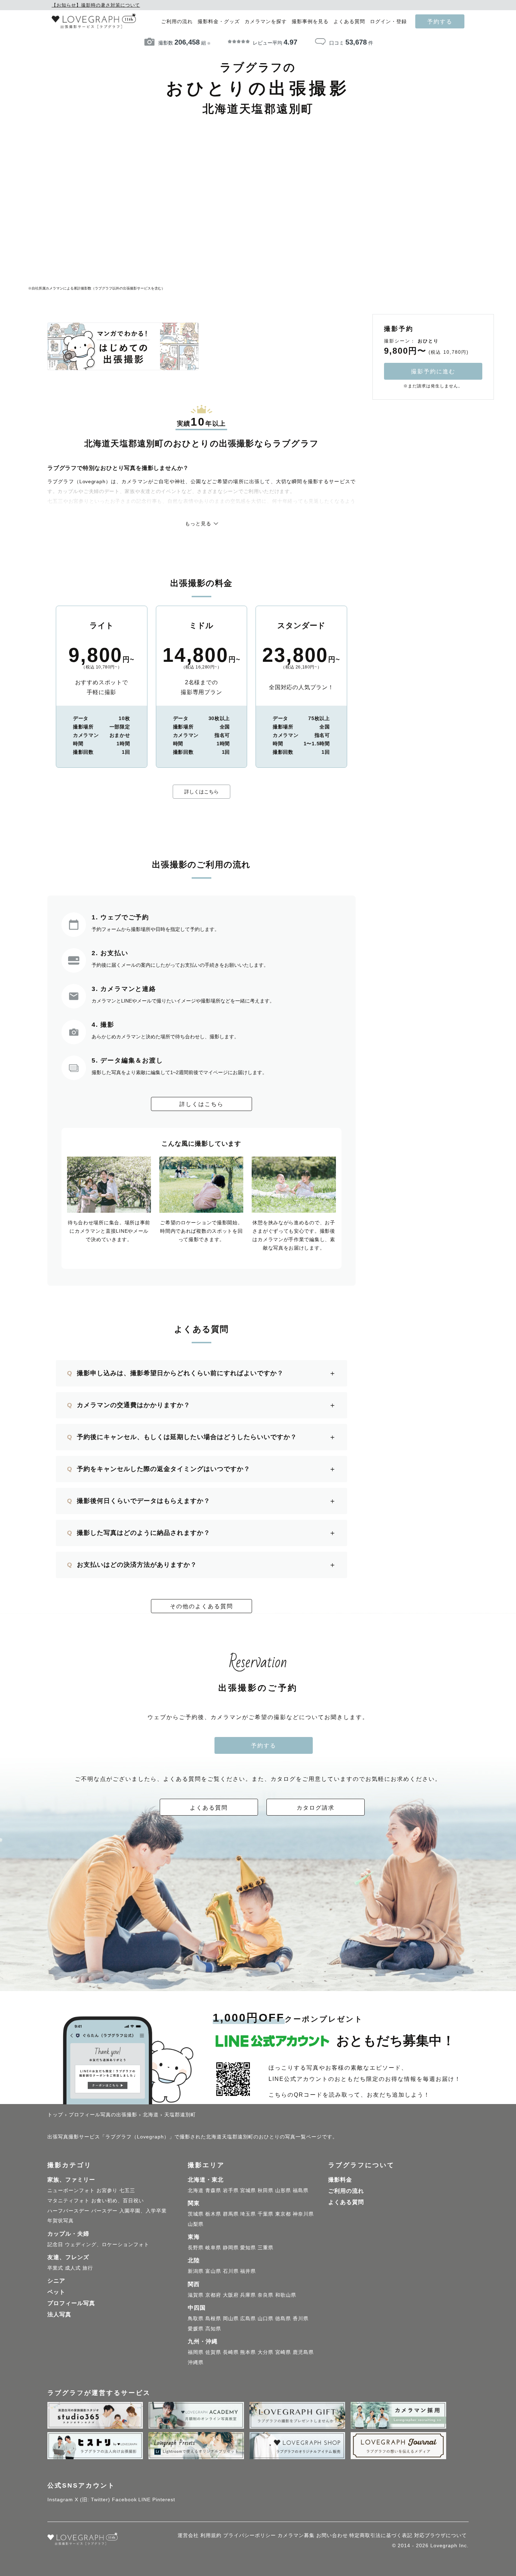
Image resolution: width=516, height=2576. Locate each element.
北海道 (196, 2190)
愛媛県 (196, 2329)
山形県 (283, 2190)
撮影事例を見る (310, 22)
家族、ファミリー (71, 2180)
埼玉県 (248, 2214)
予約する (440, 21)
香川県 (301, 2318)
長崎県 (231, 2352)
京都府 (213, 2295)
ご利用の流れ (177, 22)
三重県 (266, 2248)
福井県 (248, 2271)
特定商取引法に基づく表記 (381, 2535)
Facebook (124, 2500)
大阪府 (231, 2295)
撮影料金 (340, 2180)
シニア (56, 2281)
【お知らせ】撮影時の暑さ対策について (96, 5)
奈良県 (266, 2295)
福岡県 (196, 2352)
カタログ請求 (316, 1808)
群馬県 (231, 2214)
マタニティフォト (68, 2201)
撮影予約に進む (433, 371)
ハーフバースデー (68, 2211)
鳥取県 (196, 2318)
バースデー (104, 2211)
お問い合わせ (332, 2535)
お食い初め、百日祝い (118, 2201)
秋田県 (266, 2190)
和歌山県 (286, 2295)
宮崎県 (283, 2352)
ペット (56, 2292)
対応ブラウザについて (441, 2535)
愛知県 (248, 2248)
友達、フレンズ (68, 2257)
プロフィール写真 (71, 2303)
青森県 (213, 2190)
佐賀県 (213, 2352)
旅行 (88, 2268)
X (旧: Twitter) (92, 2500)
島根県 (213, 2318)
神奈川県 (303, 2214)
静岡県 (231, 2248)
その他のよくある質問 (201, 1606)
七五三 (127, 2190)
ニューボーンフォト (71, 2190)
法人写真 (59, 2314)
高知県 (213, 2329)
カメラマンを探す (266, 22)
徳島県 (283, 2318)
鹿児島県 (303, 2352)
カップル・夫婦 (68, 2234)
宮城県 (248, 2190)
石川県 (231, 2271)
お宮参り (107, 2190)
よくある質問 (349, 22)
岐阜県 (213, 2248)
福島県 (301, 2190)
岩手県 (231, 2190)
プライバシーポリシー (250, 2535)
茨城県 (196, 2214)
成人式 (73, 2268)
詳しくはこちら (201, 792)
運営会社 (188, 2535)
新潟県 (196, 2271)
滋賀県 (196, 2295)
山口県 (266, 2318)
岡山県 (231, 2318)
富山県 (213, 2271)
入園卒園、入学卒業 (143, 2211)
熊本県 (248, 2352)
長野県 (196, 2248)
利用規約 (211, 2535)
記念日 (55, 2244)
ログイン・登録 (388, 22)
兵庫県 (248, 2295)
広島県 (248, 2318)
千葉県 (266, 2214)
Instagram (60, 2500)
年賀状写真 (61, 2221)
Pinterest (164, 2500)
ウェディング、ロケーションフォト (107, 2244)
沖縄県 (196, 2362)
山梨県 (196, 2224)
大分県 (266, 2352)
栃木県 (213, 2214)
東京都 (283, 2214)
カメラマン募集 (296, 2535)
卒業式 (55, 2268)
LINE (144, 2500)
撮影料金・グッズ (219, 22)
